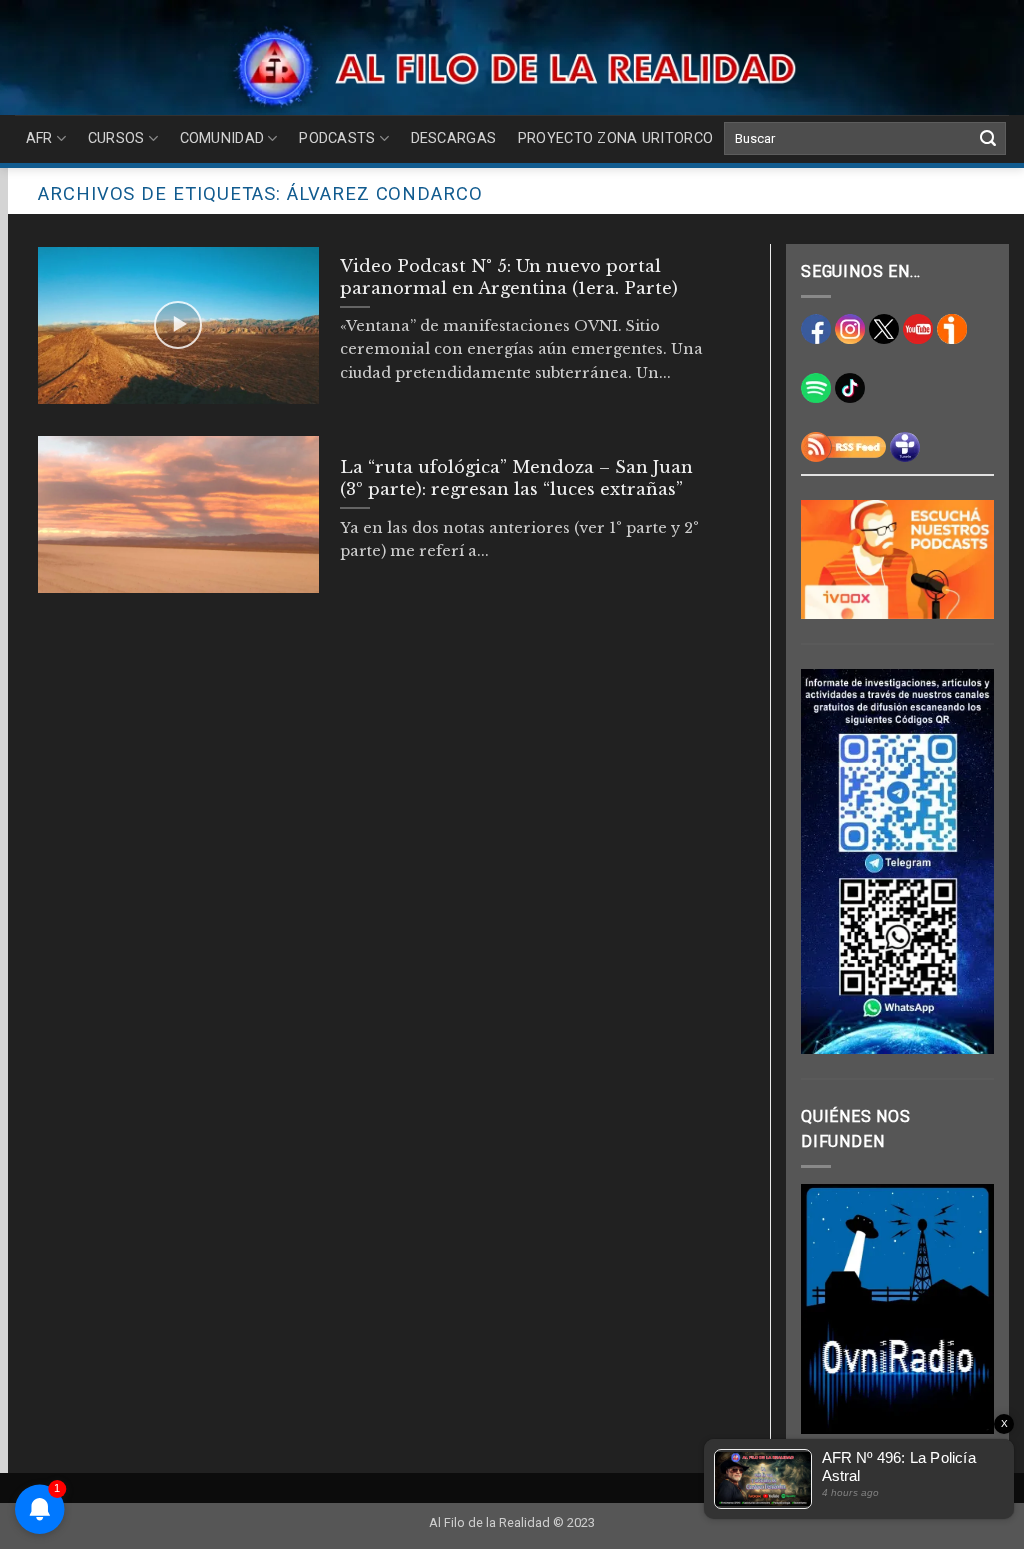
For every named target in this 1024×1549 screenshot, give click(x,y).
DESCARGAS (454, 138)
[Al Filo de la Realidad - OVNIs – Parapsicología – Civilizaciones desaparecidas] (512, 67)
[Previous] (830, 1309)
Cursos (116, 138)
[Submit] (988, 139)
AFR (39, 138)
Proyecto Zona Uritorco (615, 138)
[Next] (965, 1309)
